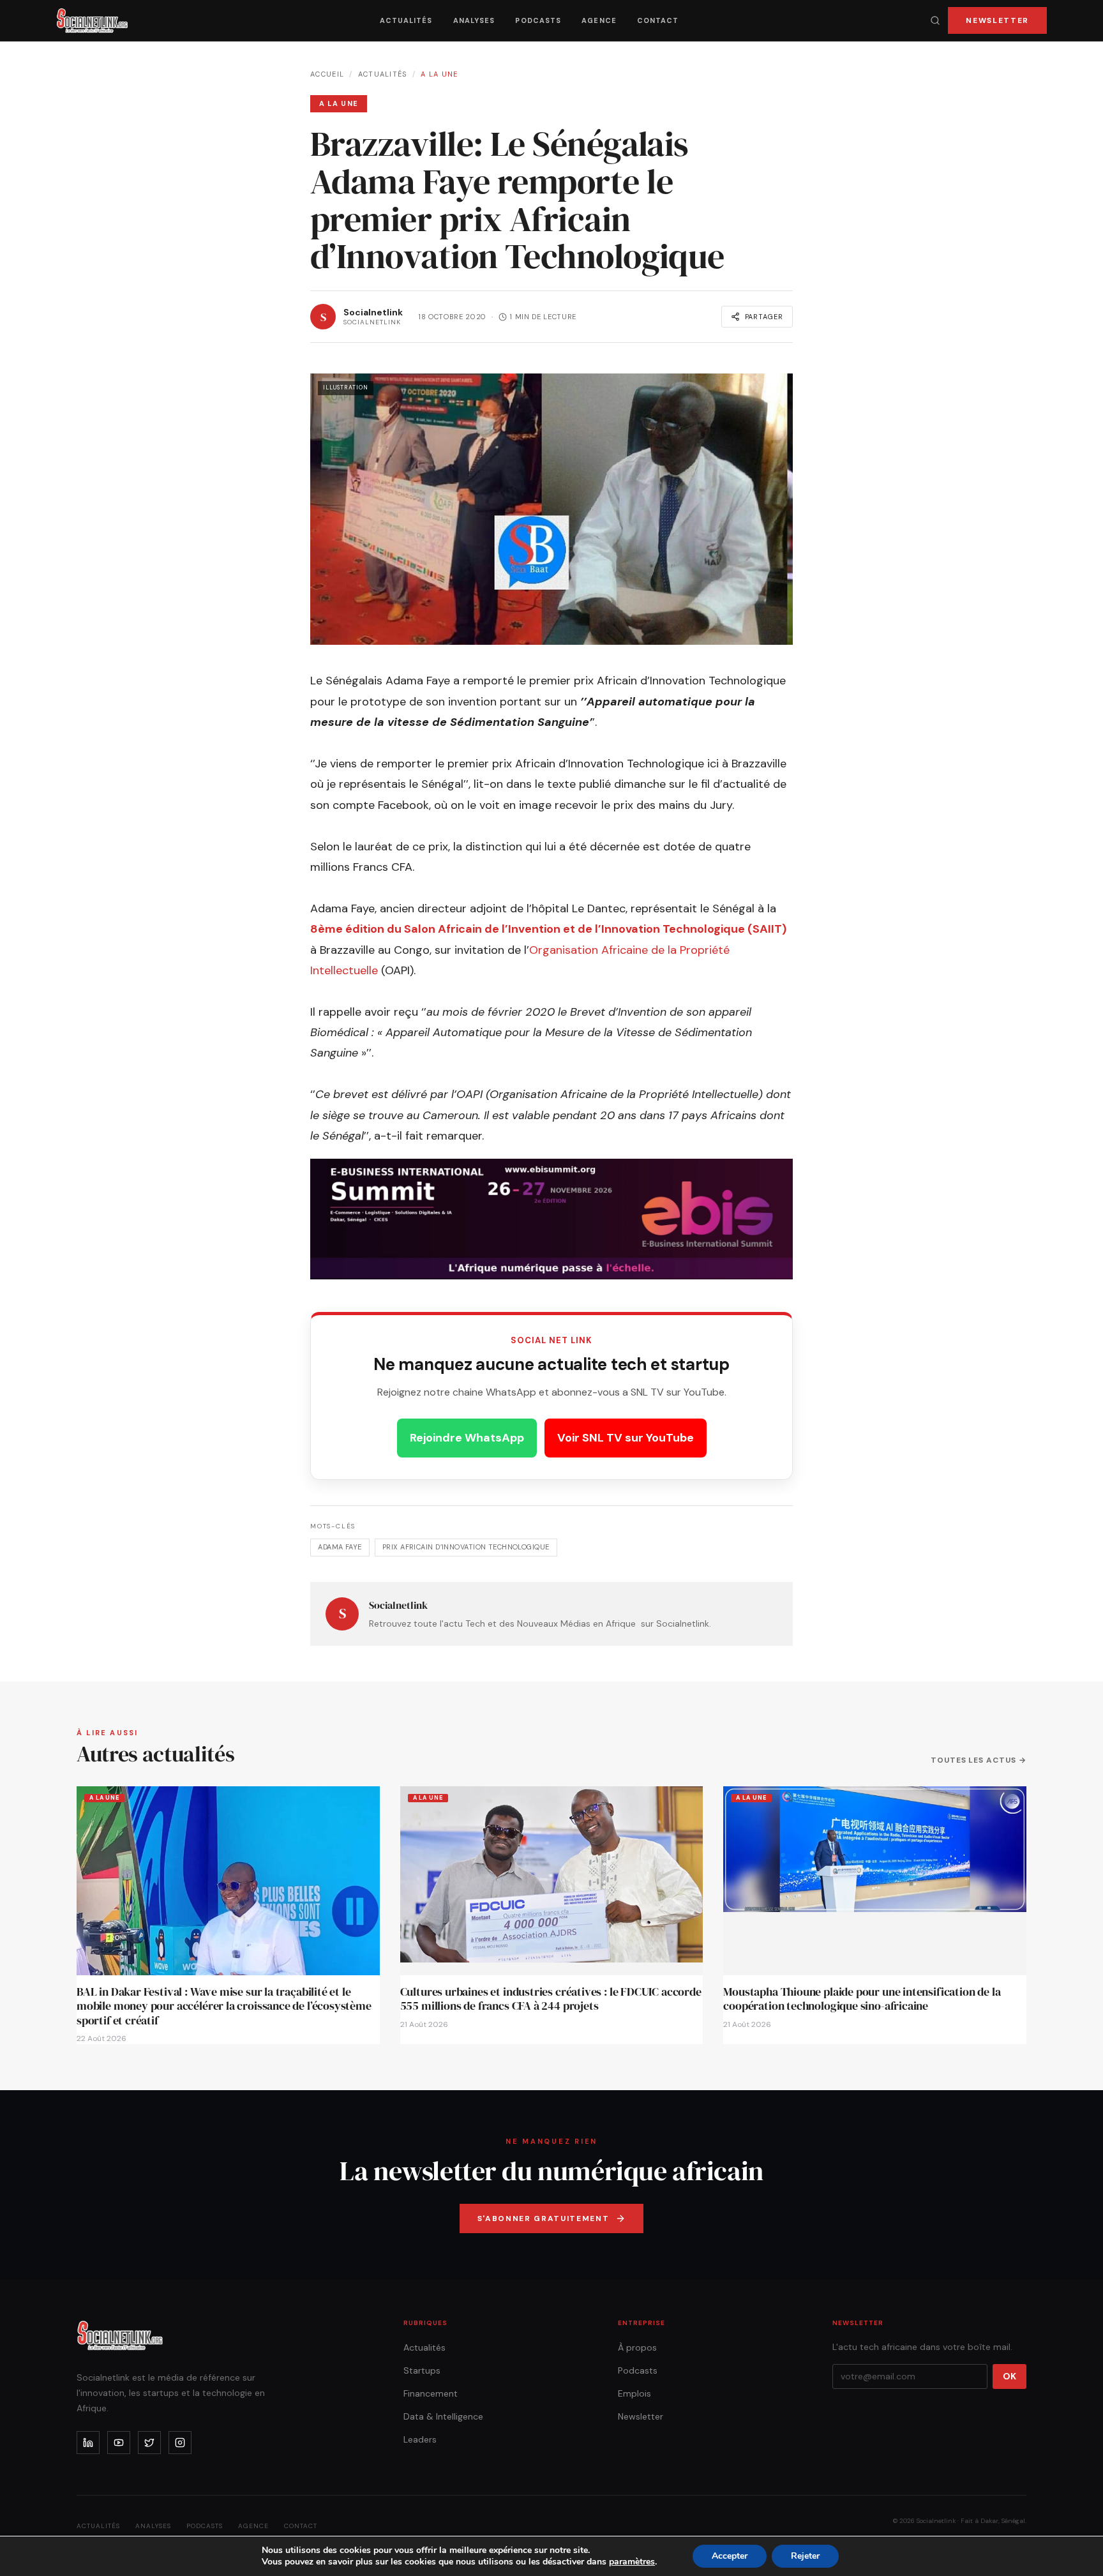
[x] (149, 2443)
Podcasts (538, 20)
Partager (764, 317)
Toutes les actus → (979, 1760)
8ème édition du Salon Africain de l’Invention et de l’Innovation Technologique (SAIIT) (548, 929)
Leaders (420, 2439)
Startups (422, 2370)
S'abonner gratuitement (544, 2218)
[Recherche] (935, 20)
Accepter (730, 2556)
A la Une (439, 74)
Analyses (474, 20)
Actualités (406, 20)
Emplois (634, 2393)
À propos (637, 2347)
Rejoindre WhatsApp (467, 1438)
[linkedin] (88, 2443)
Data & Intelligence (443, 2416)
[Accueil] (92, 20)
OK (1009, 2376)
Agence (599, 20)
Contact (658, 20)
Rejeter (805, 2556)
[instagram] (180, 2443)
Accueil (327, 74)
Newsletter (997, 20)
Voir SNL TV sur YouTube (626, 1438)
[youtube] (119, 2443)
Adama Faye (340, 1547)
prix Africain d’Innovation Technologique (466, 1547)
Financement (431, 2393)
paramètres (632, 2562)
